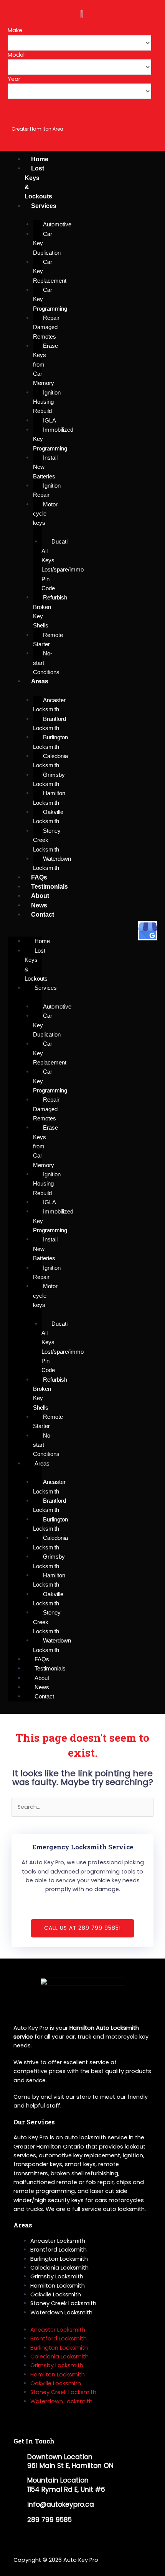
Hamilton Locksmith (58, 2286)
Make (15, 30)
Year (14, 79)
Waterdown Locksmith (61, 2312)
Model (16, 55)
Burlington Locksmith (59, 2259)
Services (44, 206)
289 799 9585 (28, 119)
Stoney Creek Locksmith (63, 2303)
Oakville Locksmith (56, 2294)
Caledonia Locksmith (59, 2268)
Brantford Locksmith (59, 2250)
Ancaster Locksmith (58, 2241)
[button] (25, 932)
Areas (40, 681)
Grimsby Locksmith (57, 2276)
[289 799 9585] (17, 108)
